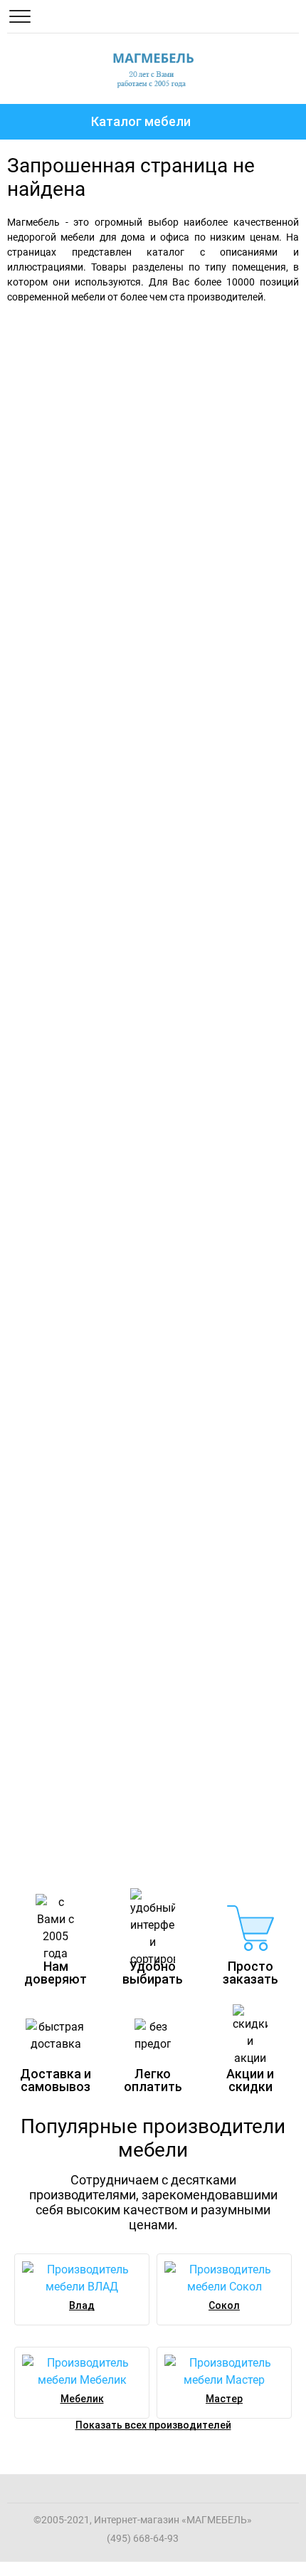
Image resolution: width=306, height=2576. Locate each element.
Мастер (224, 2399)
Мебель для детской (73, 876)
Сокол (224, 2305)
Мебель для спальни (109, 340)
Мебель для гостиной (114, 603)
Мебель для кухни (62, 1140)
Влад (82, 2305)
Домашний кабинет (66, 1667)
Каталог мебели (141, 121)
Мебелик (82, 2399)
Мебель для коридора (79, 1403)
